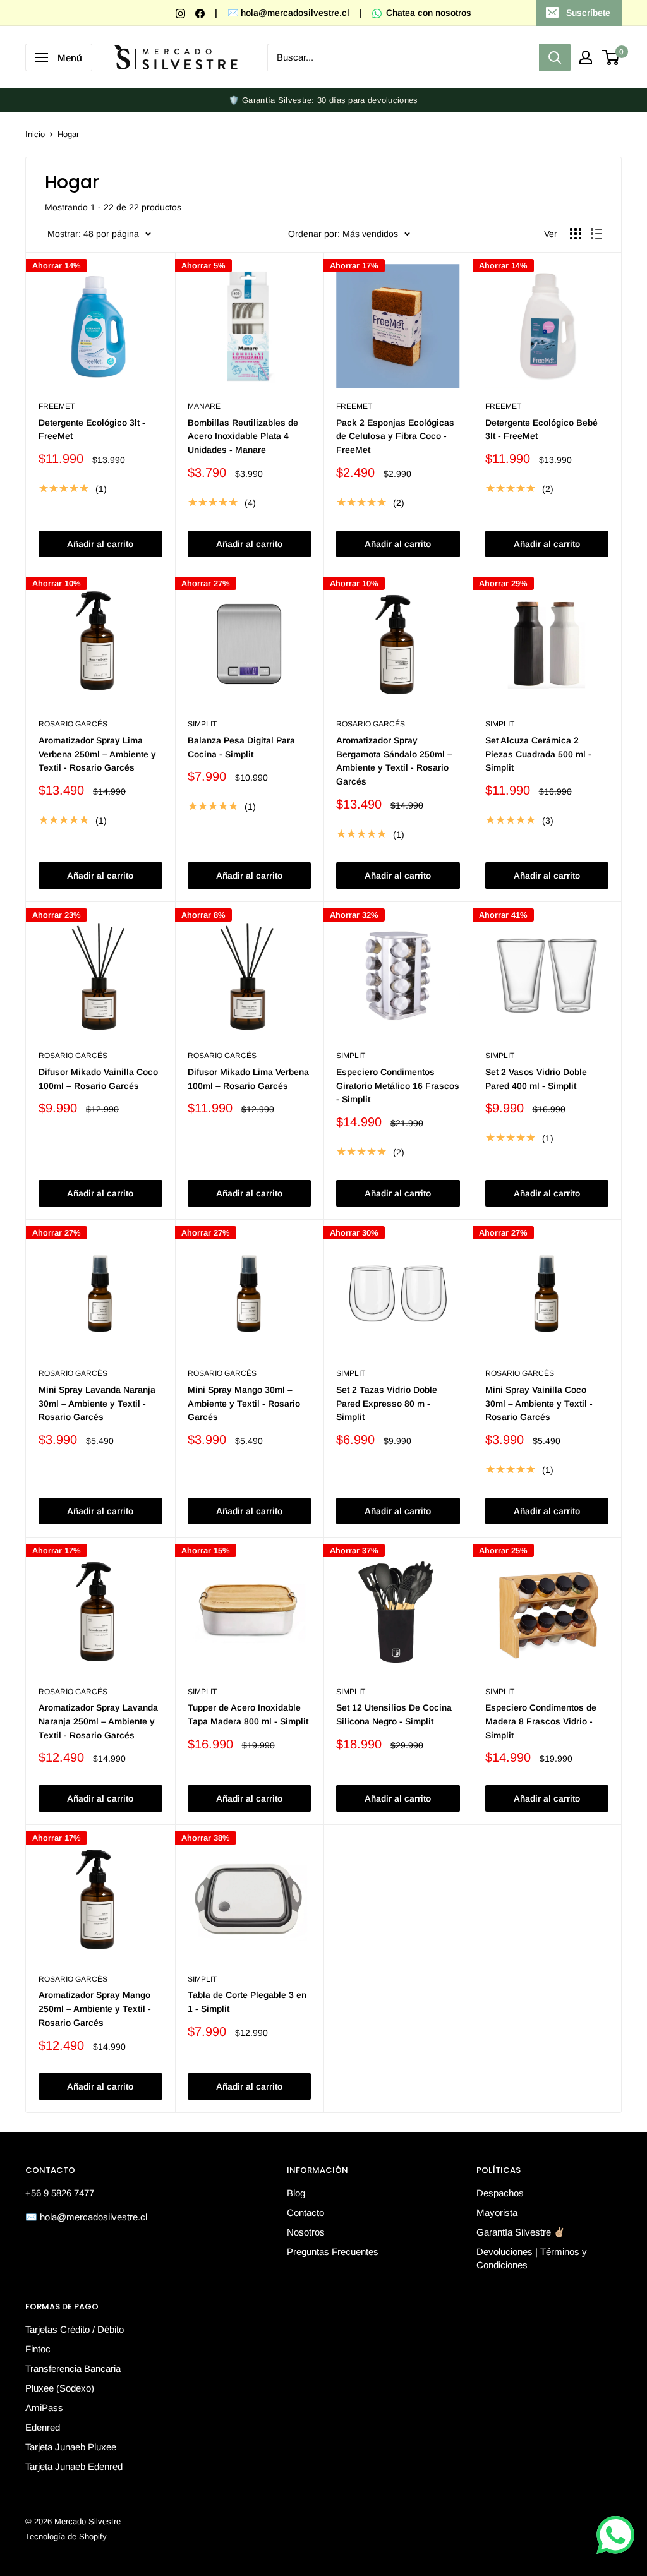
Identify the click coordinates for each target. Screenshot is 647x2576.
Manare (204, 406)
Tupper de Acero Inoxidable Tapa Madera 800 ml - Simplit (248, 1714)
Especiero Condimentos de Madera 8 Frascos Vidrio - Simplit (541, 1721)
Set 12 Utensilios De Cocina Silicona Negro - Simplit (394, 1714)
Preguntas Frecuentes (333, 2252)
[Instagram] (182, 13)
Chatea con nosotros (427, 13)
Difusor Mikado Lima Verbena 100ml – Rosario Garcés (248, 1079)
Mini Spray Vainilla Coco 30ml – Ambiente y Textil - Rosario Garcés (539, 1403)
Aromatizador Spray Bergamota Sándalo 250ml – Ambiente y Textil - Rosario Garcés (394, 761)
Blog (296, 2193)
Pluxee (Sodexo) (60, 2388)
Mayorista (497, 2212)
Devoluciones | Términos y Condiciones (532, 2258)
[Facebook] (201, 13)
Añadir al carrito (100, 544)
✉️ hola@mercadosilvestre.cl (288, 13)
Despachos (500, 2193)
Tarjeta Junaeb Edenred (74, 2466)
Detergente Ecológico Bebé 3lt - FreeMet (541, 430)
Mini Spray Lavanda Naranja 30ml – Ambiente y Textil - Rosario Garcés (97, 1403)
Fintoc (38, 2349)
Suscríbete (588, 13)
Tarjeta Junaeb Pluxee (71, 2447)
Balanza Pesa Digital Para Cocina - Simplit (241, 747)
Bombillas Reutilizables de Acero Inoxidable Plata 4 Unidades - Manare (243, 436)
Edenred (43, 2427)
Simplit (202, 724)
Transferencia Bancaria (73, 2368)
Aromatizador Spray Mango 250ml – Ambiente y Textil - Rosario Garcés (95, 2008)
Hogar (68, 134)
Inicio (35, 134)
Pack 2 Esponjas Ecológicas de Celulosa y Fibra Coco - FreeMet (395, 436)
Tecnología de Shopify (66, 2537)
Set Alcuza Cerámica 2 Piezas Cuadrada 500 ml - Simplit (538, 754)
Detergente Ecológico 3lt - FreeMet (92, 430)
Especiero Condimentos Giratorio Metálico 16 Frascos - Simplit (398, 1086)
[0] (611, 57)
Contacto (305, 2212)
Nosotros (306, 2232)
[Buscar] (555, 57)
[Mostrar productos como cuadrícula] (576, 234)
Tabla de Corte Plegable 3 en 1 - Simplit (247, 2002)
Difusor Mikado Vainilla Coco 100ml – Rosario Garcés (98, 1079)
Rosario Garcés (73, 724)
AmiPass (44, 2408)
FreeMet (57, 406)
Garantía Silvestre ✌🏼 (521, 2232)
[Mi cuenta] (586, 57)
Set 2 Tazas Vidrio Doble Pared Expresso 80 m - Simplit (387, 1403)
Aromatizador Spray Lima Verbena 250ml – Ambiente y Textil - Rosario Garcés (97, 754)
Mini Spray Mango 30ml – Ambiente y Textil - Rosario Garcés (244, 1403)
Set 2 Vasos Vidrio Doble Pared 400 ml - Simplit (536, 1079)
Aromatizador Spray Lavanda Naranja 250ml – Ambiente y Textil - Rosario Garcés (98, 1721)
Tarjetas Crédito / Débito (75, 2329)
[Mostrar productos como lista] (596, 234)
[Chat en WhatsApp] (615, 2535)
